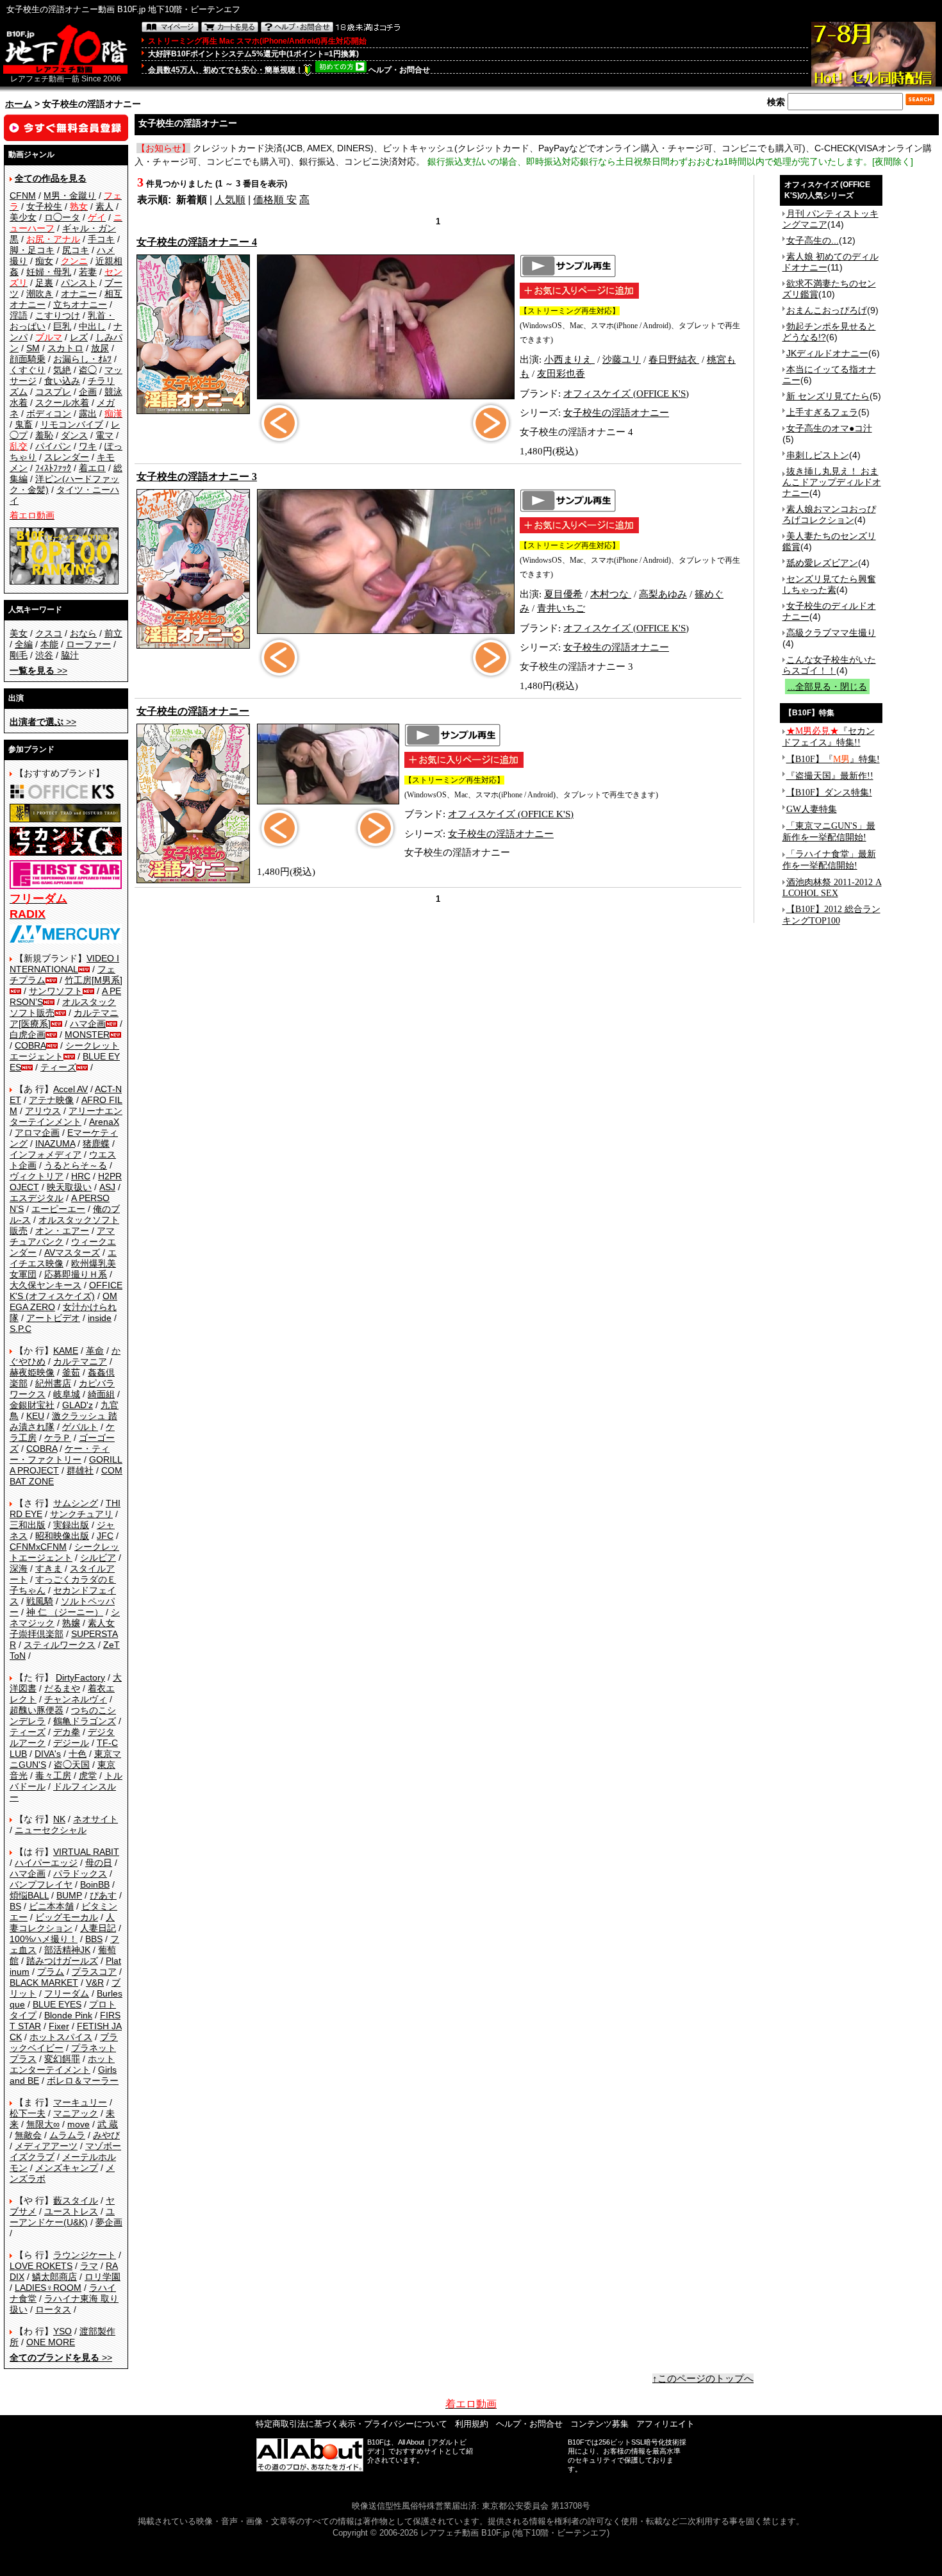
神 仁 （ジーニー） (65, 1612)
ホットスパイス (61, 2037)
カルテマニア (80, 1361)
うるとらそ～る (76, 1165)
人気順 (230, 200)
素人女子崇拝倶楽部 (62, 1628)
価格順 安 (275, 200)
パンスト (79, 283)
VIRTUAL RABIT (86, 1852)
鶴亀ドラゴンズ (85, 1721)
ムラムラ (67, 2135)
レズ (79, 337)
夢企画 (109, 2222)
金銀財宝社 (32, 1405)
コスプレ (53, 392)
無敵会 (28, 2135)
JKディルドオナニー (827, 353)
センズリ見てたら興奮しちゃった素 (829, 584)
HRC (81, 1176)
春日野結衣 (674, 360)
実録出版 (71, 1525)
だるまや (62, 1688)
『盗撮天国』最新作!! (830, 776)
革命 (95, 1350)
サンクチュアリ (81, 1514)
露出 (88, 413)
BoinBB (95, 1884)
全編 (24, 644)
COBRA (30, 1045)
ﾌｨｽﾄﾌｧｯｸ (53, 468)
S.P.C (21, 1329)
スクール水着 (62, 403)
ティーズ (58, 1067)
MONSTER (87, 1035)
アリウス (43, 1111)
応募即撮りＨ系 (76, 1274)
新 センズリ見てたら (828, 396)
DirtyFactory (80, 1677)
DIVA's (48, 1754)
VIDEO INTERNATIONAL (64, 964)
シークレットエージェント (64, 1552)
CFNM (23, 195)
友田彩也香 (561, 374)
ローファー (88, 644)
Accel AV (70, 1089)
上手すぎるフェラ (822, 412)
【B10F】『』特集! (833, 759)
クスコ (49, 633)
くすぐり (28, 370)
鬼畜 (24, 424)
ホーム (19, 104)
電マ (104, 435)
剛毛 (19, 655)
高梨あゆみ (663, 594)
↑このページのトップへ (703, 2379)
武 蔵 (108, 2124)
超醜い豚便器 (37, 1710)
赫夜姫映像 (32, 1372)
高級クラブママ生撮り (831, 633)
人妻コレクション (62, 1923)
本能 (49, 644)
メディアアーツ (46, 2146)
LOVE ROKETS (41, 2266)
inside (100, 1318)
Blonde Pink (68, 2015)
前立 (113, 633)
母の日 (99, 1863)
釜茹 (71, 1372)
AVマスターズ (72, 1252)
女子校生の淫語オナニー (616, 413)
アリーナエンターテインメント (66, 1116)
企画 (88, 392)
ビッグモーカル (67, 1917)
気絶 (62, 370)
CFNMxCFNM (38, 1547)
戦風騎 (40, 1601)
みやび (106, 2135)
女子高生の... (813, 240)
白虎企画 (28, 1035)
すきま (49, 1568)
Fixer (59, 2026)
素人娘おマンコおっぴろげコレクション (829, 514)
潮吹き (40, 294)
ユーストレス (71, 2211)
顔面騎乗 (28, 359)
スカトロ (65, 348)
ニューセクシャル (51, 1830)
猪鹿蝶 (96, 1143)
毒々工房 (53, 1775)
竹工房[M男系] (94, 980)
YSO (62, 2331)
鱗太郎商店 (54, 2277)
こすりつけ (58, 315)
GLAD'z (78, 1405)
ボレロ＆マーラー (83, 2081)
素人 (104, 206)
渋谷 (44, 655)
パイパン (53, 446)
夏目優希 (563, 594)
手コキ (101, 239)
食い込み (62, 381)
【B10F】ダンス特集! (829, 793)
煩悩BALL (29, 1895)
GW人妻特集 (812, 809)
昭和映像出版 (62, 1536)
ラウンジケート (85, 2255)
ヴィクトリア (37, 1176)
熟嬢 (71, 1623)
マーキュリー (80, 2102)
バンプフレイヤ (41, 1884)
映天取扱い (69, 1187)
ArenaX (104, 1122)
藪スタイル (76, 2200)
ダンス (74, 435)
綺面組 (101, 1394)
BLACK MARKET (44, 1982)
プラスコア (94, 1972)
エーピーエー (58, 1209)
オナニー (79, 294)
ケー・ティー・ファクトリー (60, 1454)
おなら (83, 633)
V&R (95, 1982)
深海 (19, 1568)
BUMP (69, 1895)
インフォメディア (45, 1154)
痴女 (44, 261)
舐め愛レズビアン (822, 563)
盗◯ (88, 370)
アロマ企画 (37, 1133)
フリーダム (67, 1993)
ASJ (107, 1187)
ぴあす (103, 1895)
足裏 (44, 283)
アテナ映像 (51, 1100)
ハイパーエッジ (46, 1863)
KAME (66, 1350)
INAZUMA (55, 1143)
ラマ (89, 2266)
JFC (105, 1536)
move (78, 2124)
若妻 (88, 272)
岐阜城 (67, 1394)
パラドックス (80, 1874)
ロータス (53, 2309)
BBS (94, 1939)
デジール (71, 1743)
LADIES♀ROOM (48, 2288)
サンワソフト (56, 991)
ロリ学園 (103, 2277)
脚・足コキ (32, 250)
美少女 (23, 217)
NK (59, 1819)
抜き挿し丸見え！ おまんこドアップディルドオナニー (832, 482)
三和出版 (28, 1525)
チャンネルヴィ (76, 1699)
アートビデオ (53, 1318)
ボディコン (49, 413)
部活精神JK (67, 1950)
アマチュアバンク (62, 1236)
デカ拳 (67, 1732)
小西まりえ (569, 360)
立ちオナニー (80, 304)
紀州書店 (53, 1383)
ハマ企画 (88, 1024)
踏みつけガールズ (62, 1961)
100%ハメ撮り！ (44, 1939)
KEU (35, 1416)
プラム (51, 1972)
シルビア (98, 1558)
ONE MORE (51, 2342)
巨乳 (62, 326)
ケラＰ (58, 1438)
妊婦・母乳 (49, 272)
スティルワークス (60, 1645)
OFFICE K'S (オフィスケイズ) (66, 1291)
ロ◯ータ (62, 217)
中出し (92, 326)
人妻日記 (98, 1928)
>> (38, 670)
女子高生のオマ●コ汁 (829, 428)
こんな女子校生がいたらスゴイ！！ (829, 665)
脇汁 (70, 655)
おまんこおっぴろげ (827, 310)
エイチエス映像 (63, 1258)
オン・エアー (62, 1231)
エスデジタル (37, 1198)
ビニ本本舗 (51, 1906)
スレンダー (67, 457)
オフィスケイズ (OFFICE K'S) (626, 394)
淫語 (19, 315)
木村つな (611, 594)
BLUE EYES (57, 2004)
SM (33, 348)
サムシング (76, 1503)
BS (15, 1906)
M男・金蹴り (70, 195)
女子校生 (44, 206)
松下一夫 (28, 2113)
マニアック (76, 2113)
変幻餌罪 (62, 2059)
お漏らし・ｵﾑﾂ (82, 359)
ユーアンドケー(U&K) (62, 2217)
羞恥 (44, 435)
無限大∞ (43, 2124)
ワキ (88, 446)
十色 (78, 1754)
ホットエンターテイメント (62, 2064)
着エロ (92, 468)
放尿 (100, 348)
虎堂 (88, 1775)
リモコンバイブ (72, 424)
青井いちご (561, 608)
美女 (19, 633)
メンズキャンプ (67, 2168)
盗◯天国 (72, 1765)
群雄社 (80, 1470)
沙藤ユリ (622, 360)
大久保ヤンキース (45, 1285)
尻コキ (76, 250)
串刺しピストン (818, 455)
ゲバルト (80, 1427)
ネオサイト (95, 1819)
